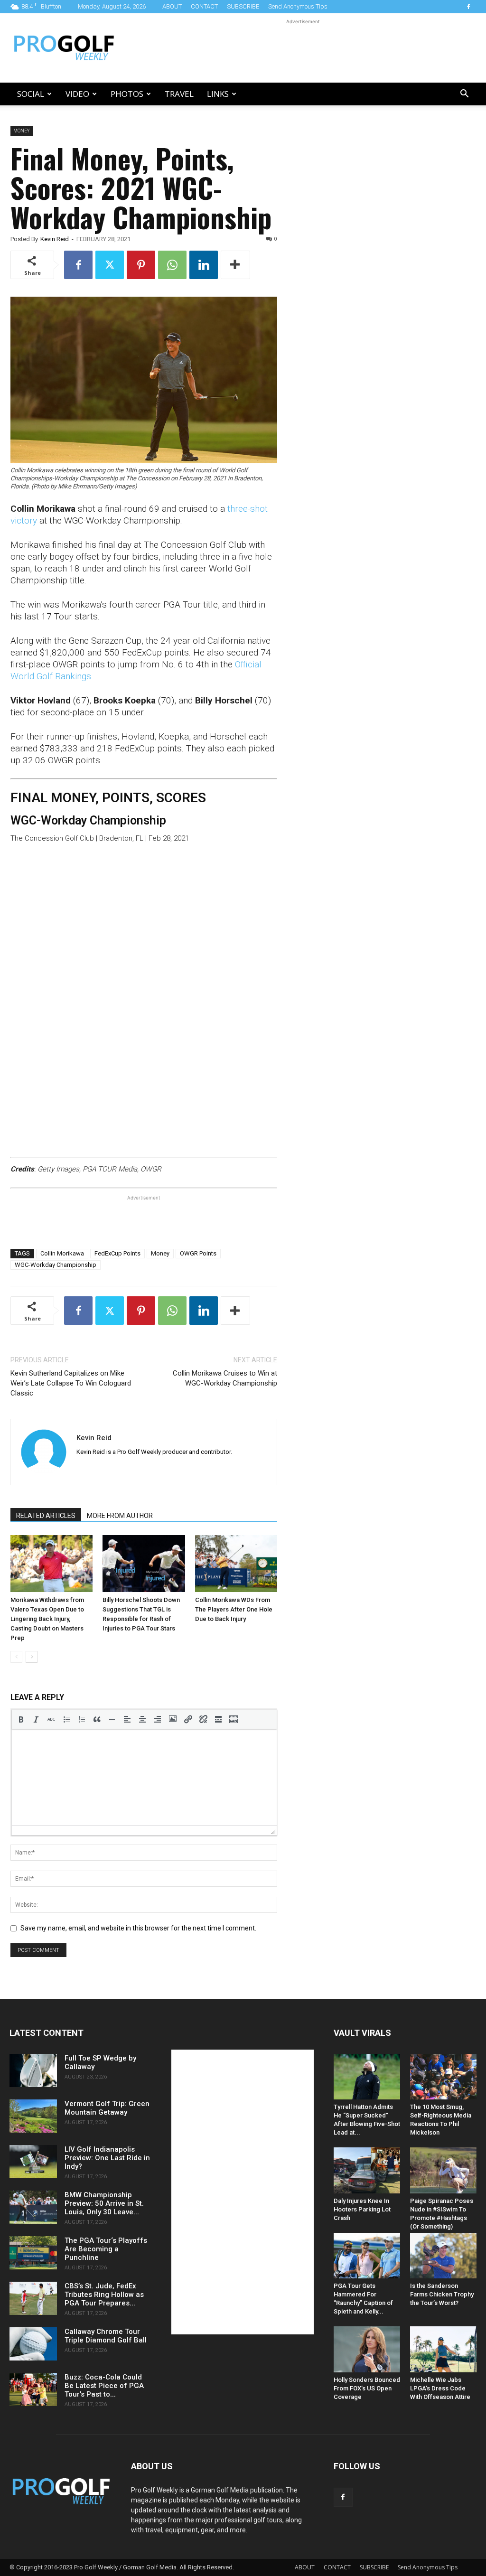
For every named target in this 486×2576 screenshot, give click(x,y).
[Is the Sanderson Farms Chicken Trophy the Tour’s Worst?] (443, 2256)
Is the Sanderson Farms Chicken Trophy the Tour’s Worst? (442, 2294)
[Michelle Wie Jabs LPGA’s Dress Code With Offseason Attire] (443, 2349)
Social (31, 94)
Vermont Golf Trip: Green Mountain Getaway (107, 2108)
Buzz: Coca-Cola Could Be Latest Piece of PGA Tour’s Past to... (104, 2386)
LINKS (218, 94)
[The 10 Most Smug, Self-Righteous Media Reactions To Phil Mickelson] (443, 2077)
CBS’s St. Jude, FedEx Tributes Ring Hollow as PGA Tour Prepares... (104, 2295)
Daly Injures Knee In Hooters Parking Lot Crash (362, 2209)
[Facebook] (468, 7)
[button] (464, 95)
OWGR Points (198, 1253)
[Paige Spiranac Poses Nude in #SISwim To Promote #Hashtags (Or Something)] (443, 2170)
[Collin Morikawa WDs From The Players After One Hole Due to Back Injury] (236, 1563)
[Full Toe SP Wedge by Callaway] (33, 2070)
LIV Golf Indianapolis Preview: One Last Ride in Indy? (107, 2158)
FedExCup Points (117, 1253)
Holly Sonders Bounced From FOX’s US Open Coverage (367, 2388)
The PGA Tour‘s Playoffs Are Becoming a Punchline (106, 2249)
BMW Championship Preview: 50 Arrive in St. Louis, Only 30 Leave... (104, 2203)
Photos (127, 94)
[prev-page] (16, 1657)
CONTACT (204, 6)
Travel (179, 94)
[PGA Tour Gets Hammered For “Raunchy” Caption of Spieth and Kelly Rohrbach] (367, 2256)
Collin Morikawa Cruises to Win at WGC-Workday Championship (225, 1378)
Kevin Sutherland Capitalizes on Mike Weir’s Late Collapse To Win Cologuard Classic (71, 1383)
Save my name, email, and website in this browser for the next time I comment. (138, 1928)
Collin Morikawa (62, 1253)
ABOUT (172, 6)
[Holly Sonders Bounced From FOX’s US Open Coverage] (367, 2349)
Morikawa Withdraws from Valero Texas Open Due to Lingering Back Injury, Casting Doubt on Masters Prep (47, 1619)
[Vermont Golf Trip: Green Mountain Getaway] (33, 2116)
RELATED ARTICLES (46, 1516)
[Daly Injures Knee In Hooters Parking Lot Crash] (367, 2170)
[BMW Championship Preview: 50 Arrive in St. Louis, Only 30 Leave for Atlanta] (33, 2207)
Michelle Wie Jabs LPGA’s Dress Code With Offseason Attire (440, 2388)
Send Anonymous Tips (298, 6)
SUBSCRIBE (243, 6)
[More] (235, 265)
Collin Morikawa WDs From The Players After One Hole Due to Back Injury (234, 1609)
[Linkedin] (204, 265)
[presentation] (21, 1719)
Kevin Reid (55, 239)
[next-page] (32, 1657)
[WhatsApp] (172, 265)
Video (77, 94)
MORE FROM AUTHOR (120, 1516)
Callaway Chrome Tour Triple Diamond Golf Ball (106, 2336)
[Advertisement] (303, 48)
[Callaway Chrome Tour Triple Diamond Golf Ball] (33, 2344)
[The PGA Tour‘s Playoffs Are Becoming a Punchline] (33, 2253)
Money (22, 131)
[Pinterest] (141, 265)
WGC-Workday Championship (56, 1265)
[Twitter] (110, 265)
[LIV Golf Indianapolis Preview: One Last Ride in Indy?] (33, 2162)
